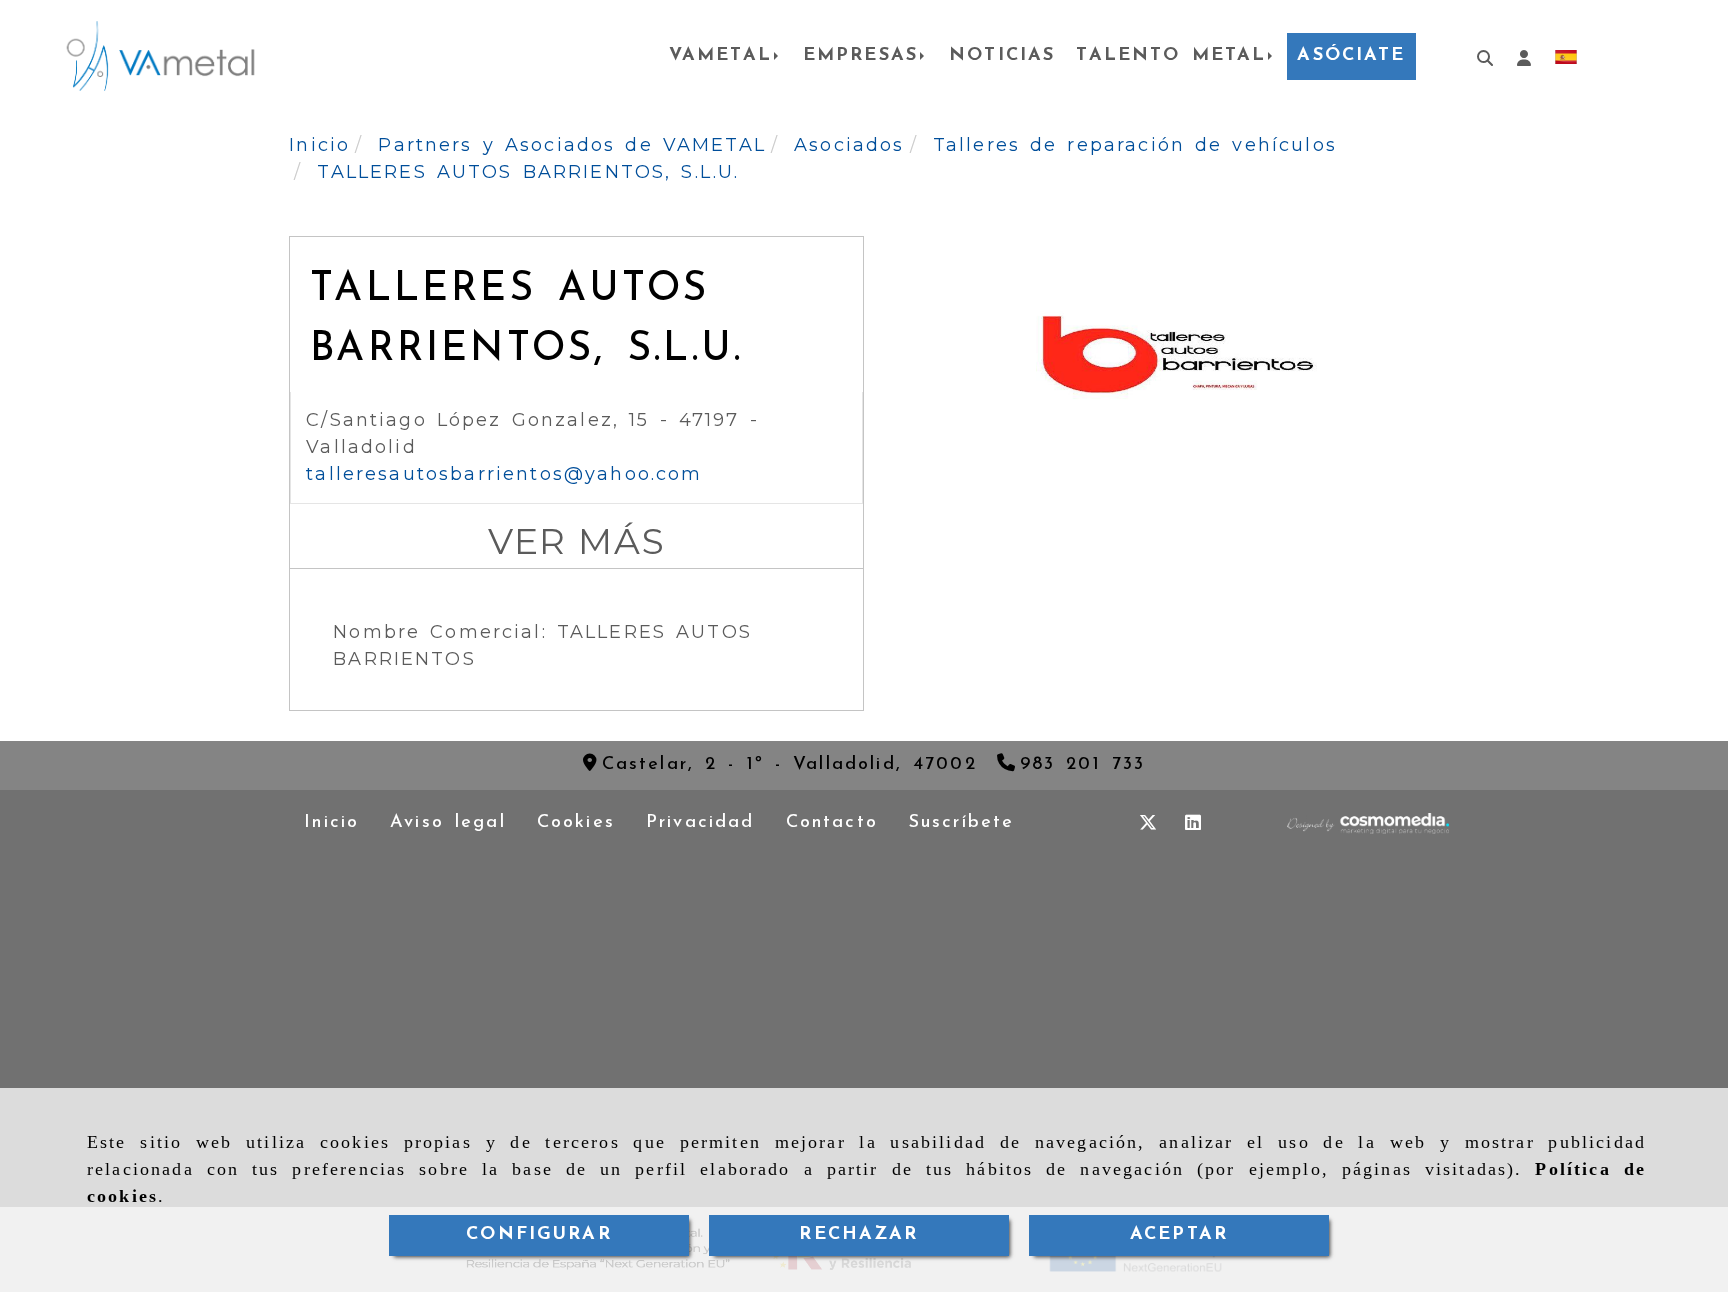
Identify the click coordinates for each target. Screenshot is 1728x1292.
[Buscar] (1477, 56)
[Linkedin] (1193, 823)
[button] (1524, 56)
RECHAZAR (858, 1235)
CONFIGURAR (539, 1235)
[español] (1566, 56)
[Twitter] (1148, 823)
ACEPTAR (1179, 1235)
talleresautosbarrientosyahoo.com (504, 474)
